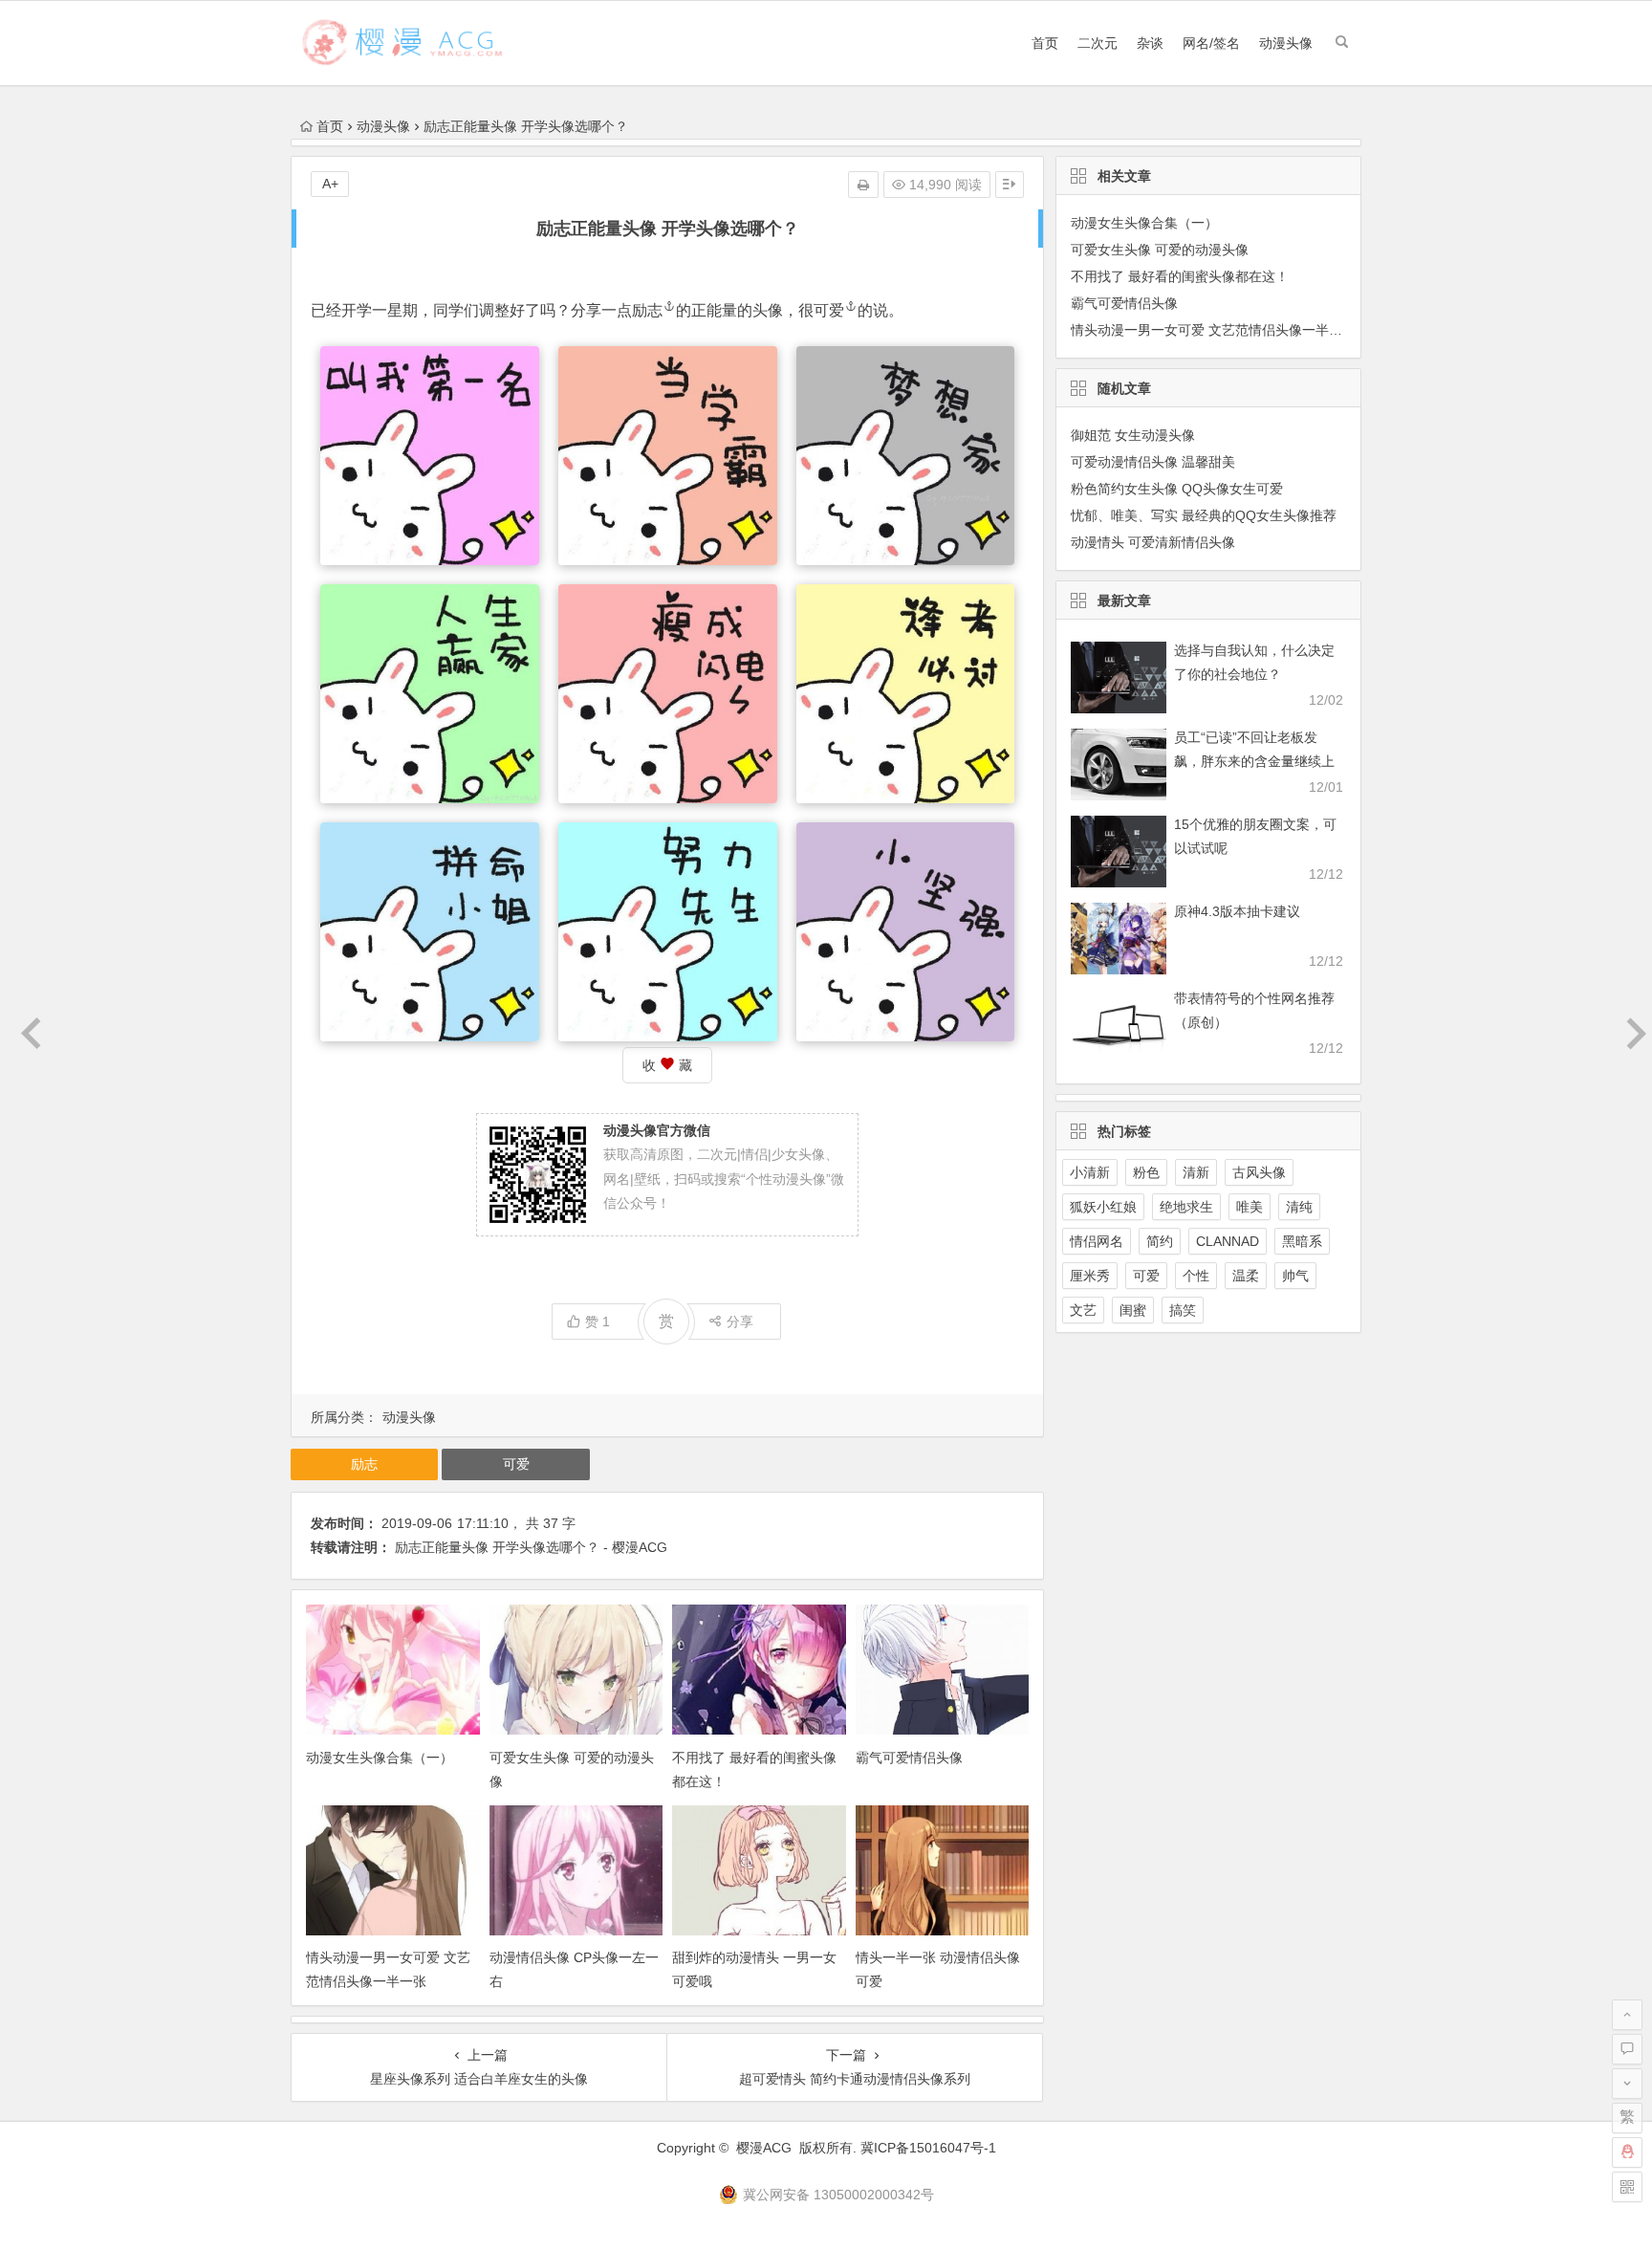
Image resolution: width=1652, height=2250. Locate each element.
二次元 (1098, 43)
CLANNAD (1228, 1241)
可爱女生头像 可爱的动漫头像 (1160, 250)
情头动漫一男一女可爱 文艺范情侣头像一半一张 (1213, 330)
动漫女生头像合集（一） (380, 1758)
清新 (1196, 1172)
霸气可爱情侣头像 (909, 1758)
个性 (1196, 1276)
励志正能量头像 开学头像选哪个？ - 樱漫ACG (531, 1547)
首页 (1045, 43)
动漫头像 (1286, 43)
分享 (740, 1322)
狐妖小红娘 (1103, 1207)
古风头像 (1259, 1172)
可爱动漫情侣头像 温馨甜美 (1153, 462)
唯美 (1250, 1207)
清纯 (1299, 1207)
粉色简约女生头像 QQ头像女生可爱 (1177, 489)
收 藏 (667, 1065)
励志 (647, 310)
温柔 (1246, 1276)
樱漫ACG (764, 2148)
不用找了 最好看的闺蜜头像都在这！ (1180, 276)
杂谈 (1150, 43)
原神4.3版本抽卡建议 (1237, 911)
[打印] (863, 185)
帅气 (1295, 1276)
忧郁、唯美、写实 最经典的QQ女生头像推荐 (1204, 515)
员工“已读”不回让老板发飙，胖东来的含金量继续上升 (1254, 761)
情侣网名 (1097, 1241)
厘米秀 (1090, 1276)
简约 (1160, 1241)
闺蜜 (1133, 1310)
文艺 (1083, 1310)
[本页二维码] (1627, 2187)
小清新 (1090, 1172)
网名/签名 (1211, 43)
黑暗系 (1302, 1241)
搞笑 (1183, 1310)
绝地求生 (1186, 1207)
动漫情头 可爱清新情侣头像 (1153, 542)
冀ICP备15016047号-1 (928, 2148)
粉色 (1146, 1172)
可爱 (829, 310)
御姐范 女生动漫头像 (1133, 435)
